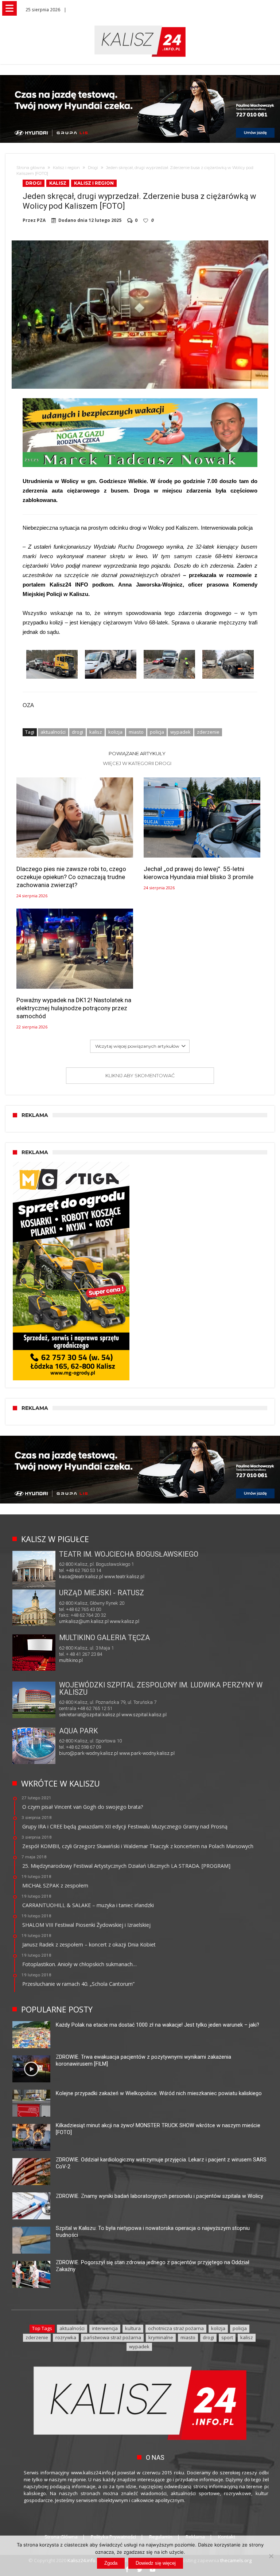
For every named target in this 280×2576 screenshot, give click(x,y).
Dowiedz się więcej (156, 2563)
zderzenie (208, 732)
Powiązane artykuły (137, 753)
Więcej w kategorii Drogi (137, 763)
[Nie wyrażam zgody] (271, 2556)
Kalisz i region (66, 168)
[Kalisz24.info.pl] (140, 25)
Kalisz (58, 183)
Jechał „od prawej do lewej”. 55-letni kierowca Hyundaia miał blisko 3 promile (199, 873)
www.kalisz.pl (125, 1621)
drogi (77, 732)
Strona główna (31, 168)
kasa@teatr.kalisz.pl (81, 1577)
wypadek (180, 732)
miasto (136, 732)
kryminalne (161, 2337)
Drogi (93, 168)
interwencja (105, 2328)
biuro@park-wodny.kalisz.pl (89, 1753)
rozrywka (66, 2337)
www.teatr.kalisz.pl (124, 1577)
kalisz (96, 732)
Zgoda (111, 2563)
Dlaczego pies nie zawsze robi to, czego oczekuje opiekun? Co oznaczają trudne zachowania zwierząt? (71, 877)
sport (227, 2337)
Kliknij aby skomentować (140, 1075)
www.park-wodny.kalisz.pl (147, 1753)
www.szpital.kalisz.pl (144, 1715)
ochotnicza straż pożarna (176, 2328)
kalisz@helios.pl (77, 1660)
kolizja (115, 732)
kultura (133, 2328)
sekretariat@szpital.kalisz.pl (90, 1715)
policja (157, 732)
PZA (41, 220)
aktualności (53, 732)
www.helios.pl (109, 1660)
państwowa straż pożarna (112, 2337)
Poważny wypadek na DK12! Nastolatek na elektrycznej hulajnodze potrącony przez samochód (74, 1008)
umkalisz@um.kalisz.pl (84, 1621)
